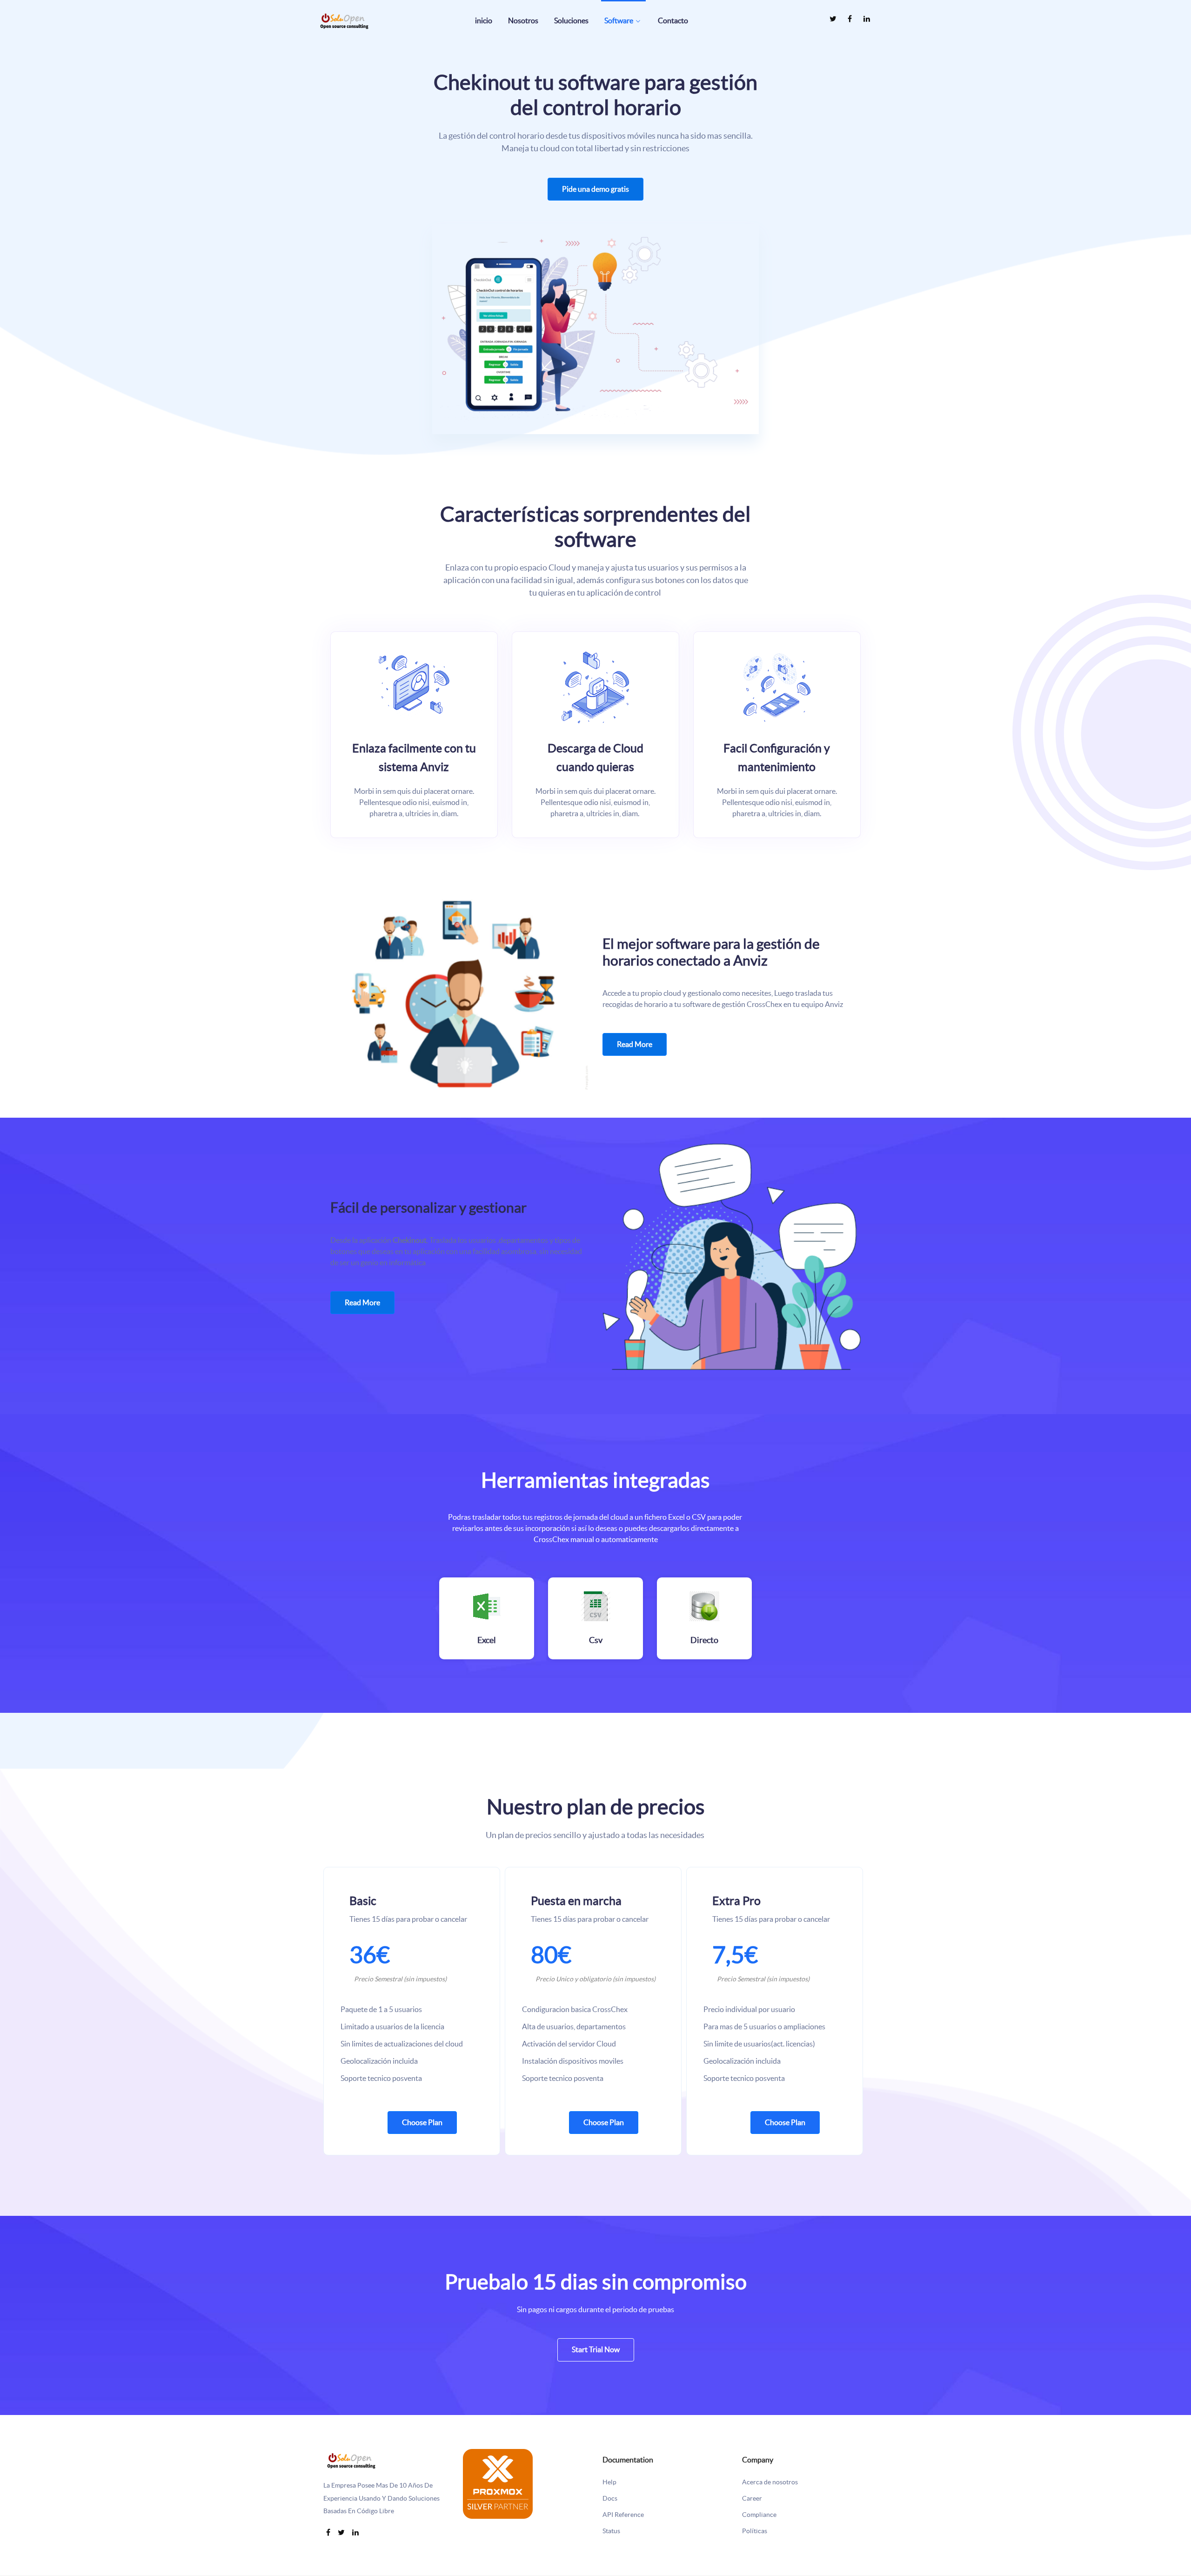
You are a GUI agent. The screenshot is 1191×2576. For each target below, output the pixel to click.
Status (611, 2531)
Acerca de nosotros (770, 2482)
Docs (610, 2499)
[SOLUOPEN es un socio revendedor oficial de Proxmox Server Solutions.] (498, 2482)
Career (752, 2499)
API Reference (623, 2515)
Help (609, 2482)
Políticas (755, 2531)
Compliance (759, 2515)
